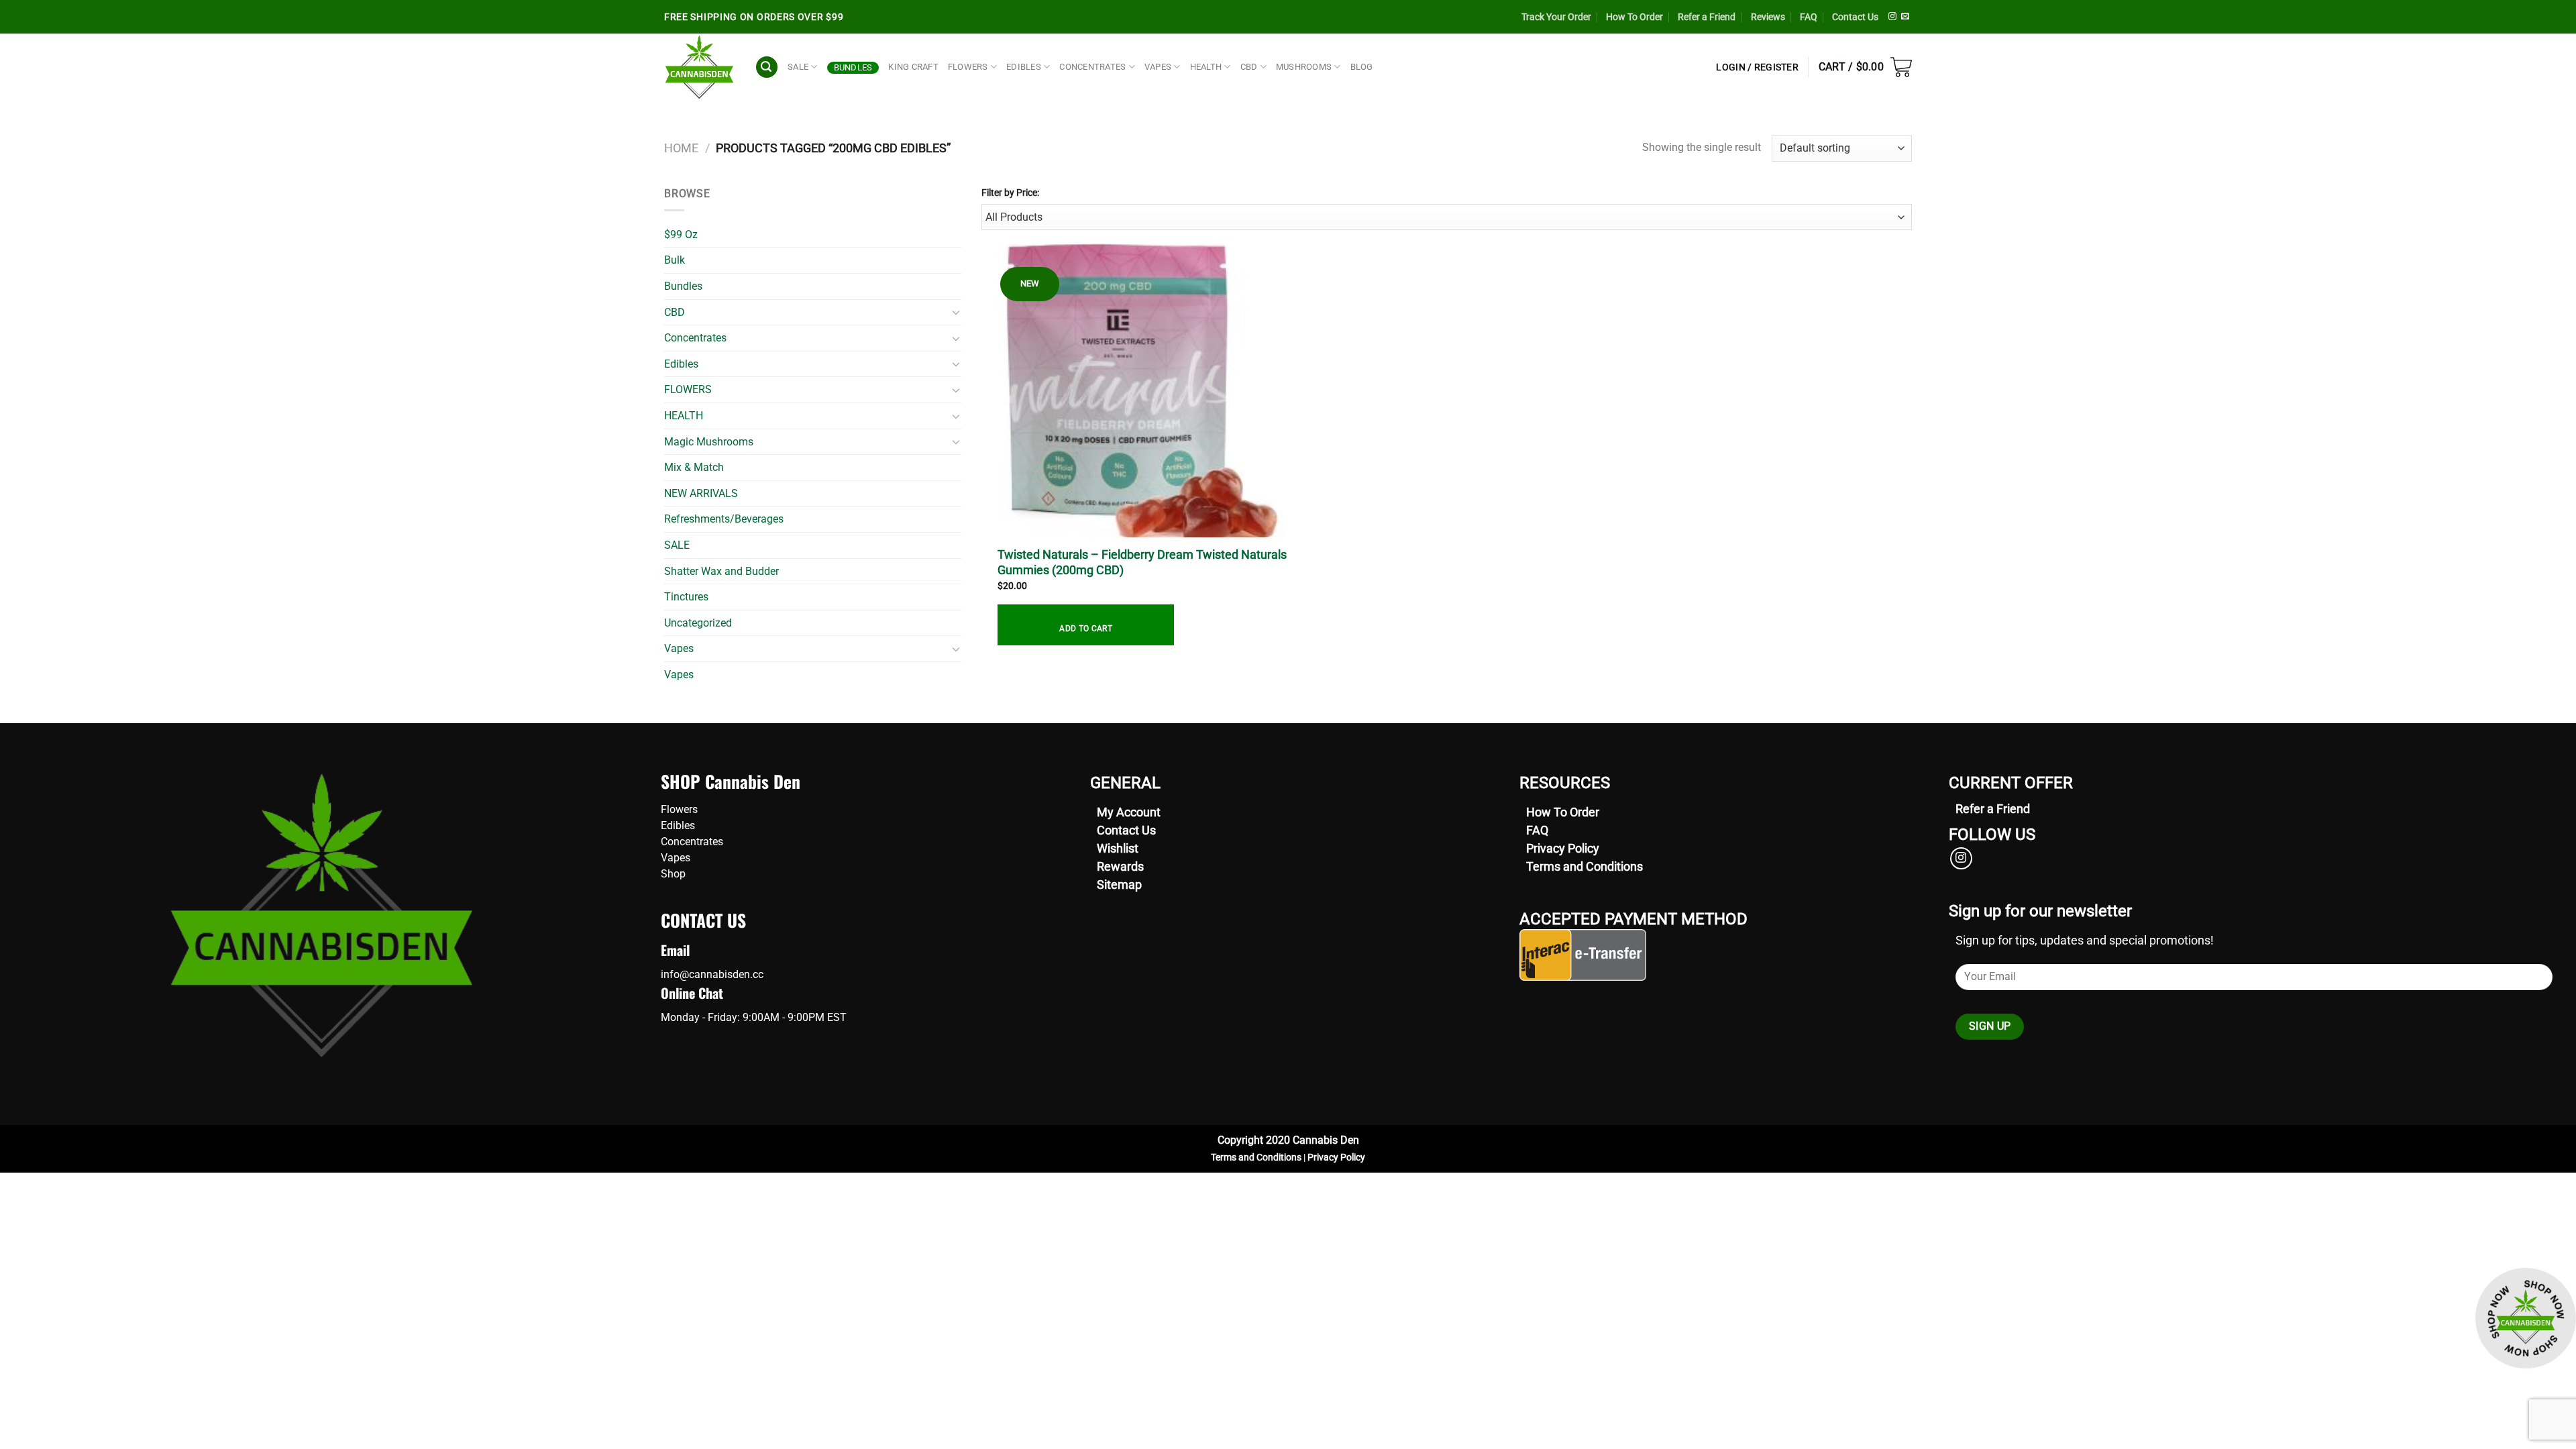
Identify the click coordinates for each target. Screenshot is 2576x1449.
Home (681, 148)
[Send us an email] (1905, 17)
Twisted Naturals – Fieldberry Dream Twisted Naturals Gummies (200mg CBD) (1142, 562)
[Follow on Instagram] (1892, 17)
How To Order (1634, 17)
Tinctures (686, 597)
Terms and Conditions (1585, 866)
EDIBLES (1024, 67)
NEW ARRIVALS (701, 493)
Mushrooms (1304, 67)
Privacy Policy (1563, 848)
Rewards (1120, 866)
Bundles (853, 67)
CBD (1249, 67)
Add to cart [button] (1086, 629)
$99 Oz (681, 234)
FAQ (1809, 17)
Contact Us (1855, 17)
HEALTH (1206, 67)
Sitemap (1119, 884)
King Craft (913, 67)
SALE (798, 67)
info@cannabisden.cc (712, 974)
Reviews (1768, 17)
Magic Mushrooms (709, 442)
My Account (1129, 812)
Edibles (681, 364)
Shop (673, 874)
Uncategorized (698, 623)
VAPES (1158, 67)
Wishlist (1118, 848)
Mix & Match (694, 467)
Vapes (679, 648)
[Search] (767, 67)
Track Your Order (1556, 17)
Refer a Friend (1707, 17)
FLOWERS (968, 67)
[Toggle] (956, 312)
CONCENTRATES (1092, 67)
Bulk (675, 260)
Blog (1362, 67)
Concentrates (695, 338)
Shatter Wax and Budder (721, 571)
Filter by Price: (1010, 193)
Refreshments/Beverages (724, 519)
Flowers (679, 809)
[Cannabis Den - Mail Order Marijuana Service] (699, 67)
